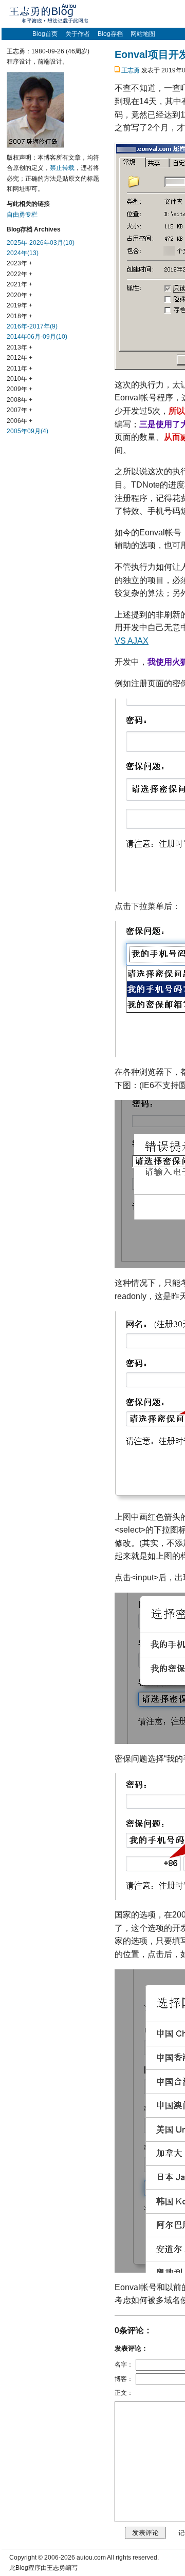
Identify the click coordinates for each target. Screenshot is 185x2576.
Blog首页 (45, 34)
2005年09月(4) (27, 431)
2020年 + (20, 295)
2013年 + (20, 347)
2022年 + (20, 274)
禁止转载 (62, 168)
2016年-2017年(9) (32, 326)
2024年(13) (23, 253)
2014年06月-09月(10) (37, 337)
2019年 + (20, 305)
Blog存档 (110, 34)
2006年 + (20, 421)
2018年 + (20, 316)
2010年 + (20, 379)
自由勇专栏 (22, 215)
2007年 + (20, 410)
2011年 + (20, 369)
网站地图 (143, 34)
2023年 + (20, 263)
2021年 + (20, 284)
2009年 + (20, 389)
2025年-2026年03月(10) (41, 243)
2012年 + (20, 358)
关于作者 (78, 34)
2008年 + (20, 400)
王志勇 (131, 70)
